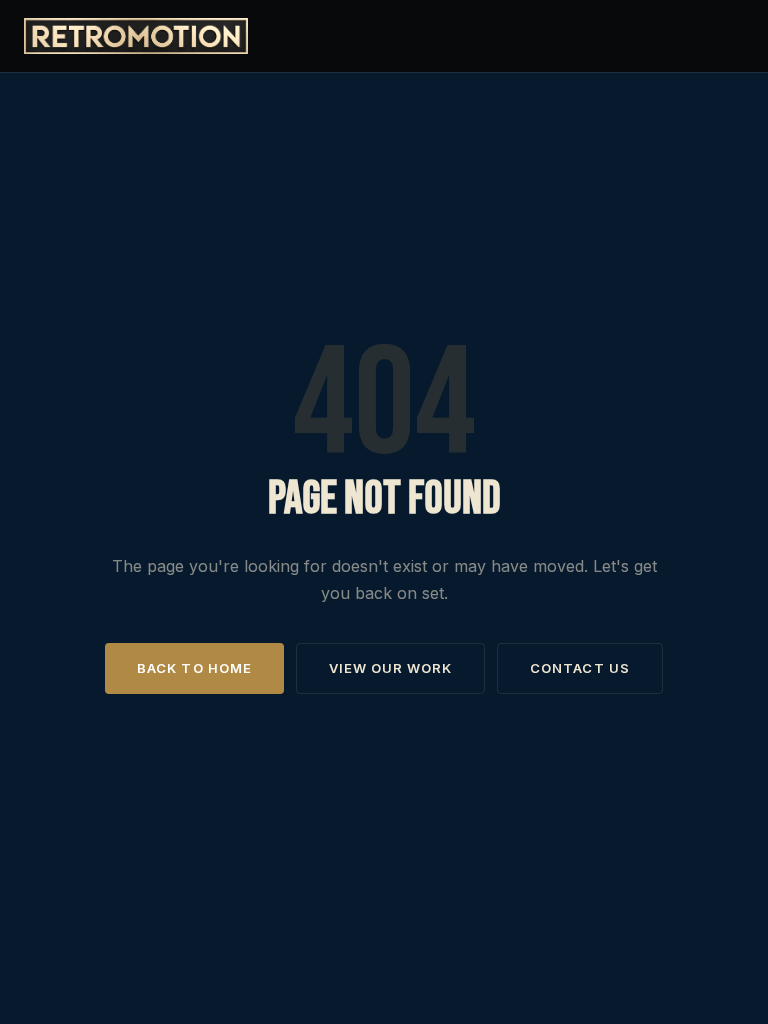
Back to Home (194, 668)
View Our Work (391, 668)
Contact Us (579, 668)
